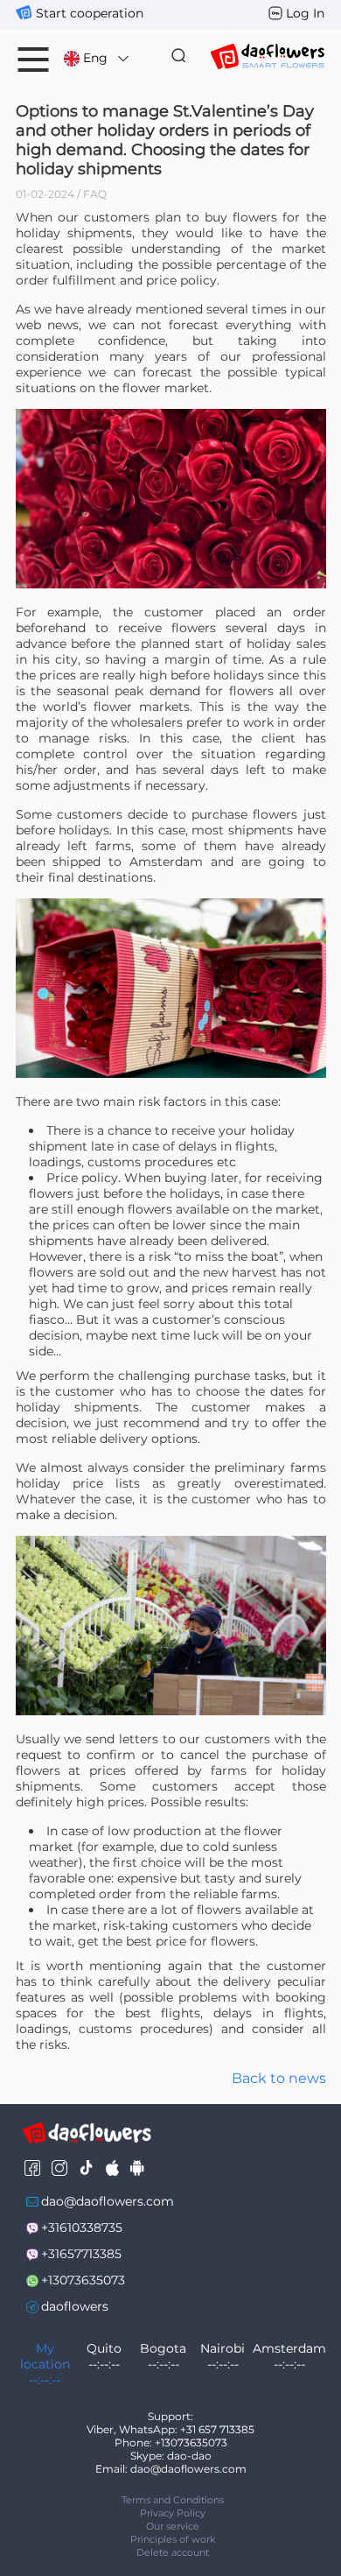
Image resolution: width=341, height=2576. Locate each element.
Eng (95, 58)
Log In (305, 13)
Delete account (173, 2552)
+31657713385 (81, 2254)
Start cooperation (90, 13)
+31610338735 (82, 2228)
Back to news (279, 2078)
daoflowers (75, 2306)
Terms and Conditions (173, 2500)
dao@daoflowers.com (108, 2201)
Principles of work (173, 2539)
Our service (173, 2526)
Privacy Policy (173, 2513)
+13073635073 (83, 2280)
